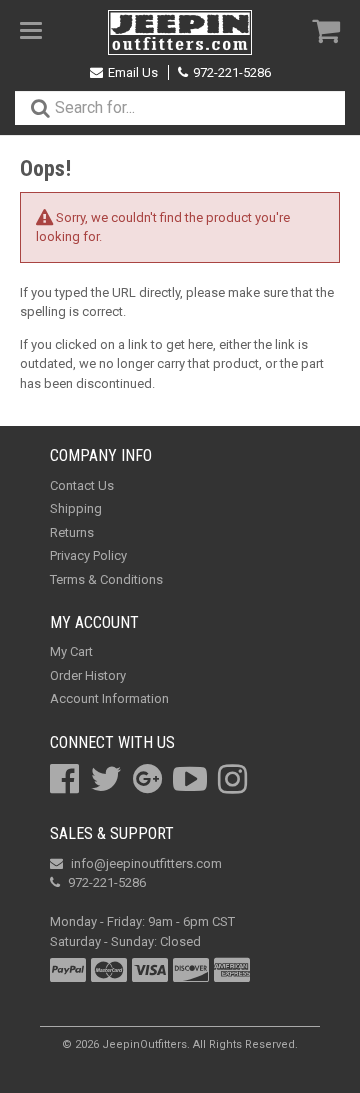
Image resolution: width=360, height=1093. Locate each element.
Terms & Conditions (106, 579)
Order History (88, 675)
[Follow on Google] (147, 779)
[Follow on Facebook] (64, 779)
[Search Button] (40, 108)
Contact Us (82, 485)
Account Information (109, 698)
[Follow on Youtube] (190, 779)
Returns (72, 532)
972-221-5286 (232, 72)
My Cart (71, 651)
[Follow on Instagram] (232, 779)
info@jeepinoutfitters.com (146, 863)
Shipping (76, 508)
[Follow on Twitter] (106, 779)
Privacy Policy (88, 555)
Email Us (133, 72)
